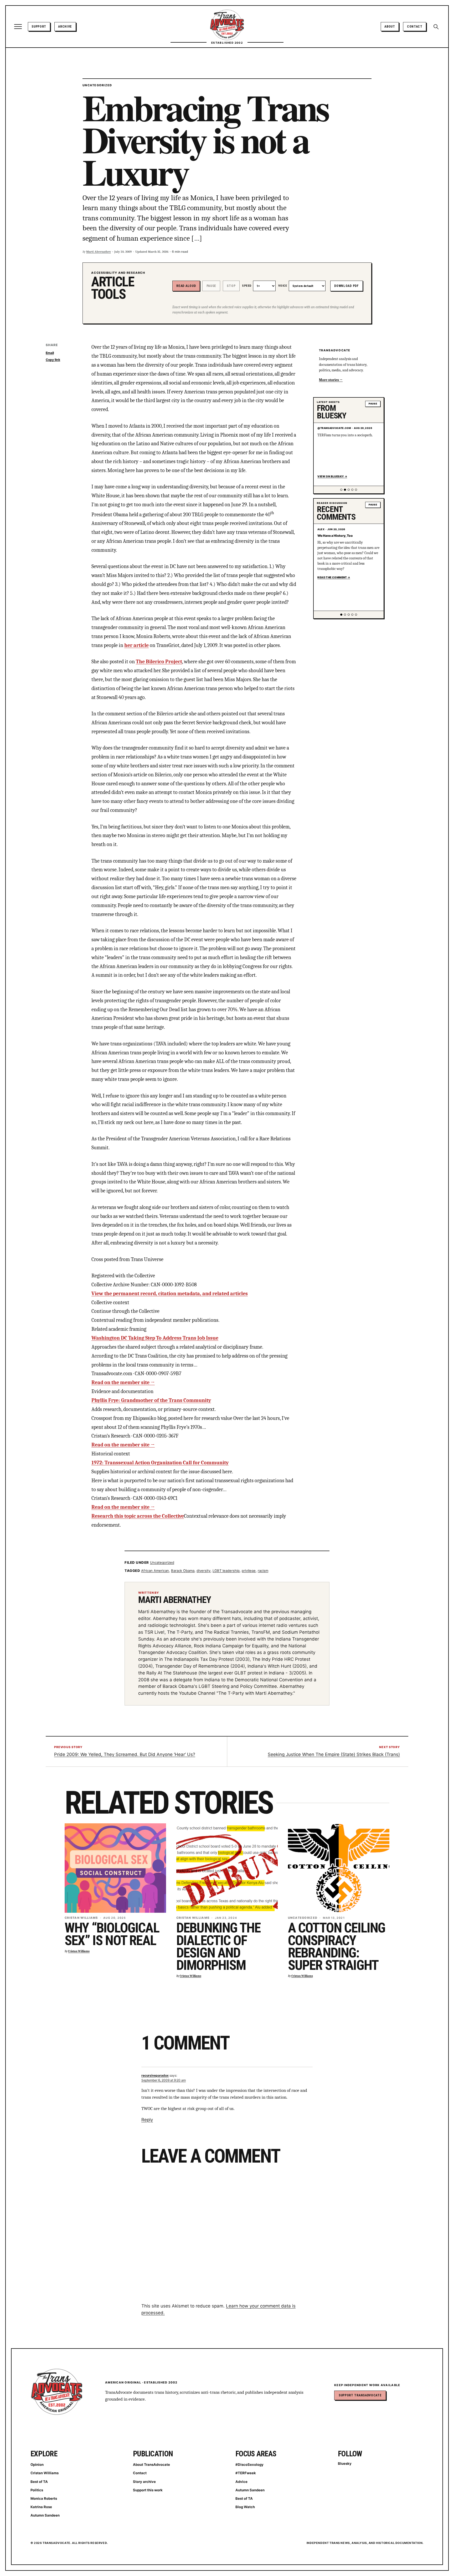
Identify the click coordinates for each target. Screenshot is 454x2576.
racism (263, 1571)
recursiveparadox (155, 2075)
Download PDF (346, 286)
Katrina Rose (41, 2507)
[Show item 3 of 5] (349, 490)
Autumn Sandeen (45, 2515)
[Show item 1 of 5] (341, 490)
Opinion (37, 2464)
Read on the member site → (123, 1382)
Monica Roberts (44, 2498)
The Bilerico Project (159, 662)
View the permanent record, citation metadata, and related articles (170, 1294)
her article (136, 645)
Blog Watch (245, 2507)
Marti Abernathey (99, 252)
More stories (329, 380)
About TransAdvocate (151, 2464)
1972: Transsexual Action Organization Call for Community (160, 1463)
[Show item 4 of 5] (352, 490)
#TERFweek (246, 2473)
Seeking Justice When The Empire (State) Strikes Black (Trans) (334, 1754)
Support (39, 26)
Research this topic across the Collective (138, 1516)
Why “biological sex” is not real (112, 1934)
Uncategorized (97, 85)
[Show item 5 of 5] (356, 490)
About (390, 26)
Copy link (53, 360)
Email (50, 353)
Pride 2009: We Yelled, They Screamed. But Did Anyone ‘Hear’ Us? (125, 1754)
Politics (37, 2490)
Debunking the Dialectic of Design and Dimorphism (218, 1947)
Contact (415, 26)
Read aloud (186, 286)
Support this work (148, 2490)
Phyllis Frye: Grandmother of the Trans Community (151, 1400)
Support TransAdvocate (360, 2395)
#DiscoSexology (249, 2464)
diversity (203, 1571)
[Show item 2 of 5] (345, 490)
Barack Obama (183, 1571)
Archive (65, 26)
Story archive (144, 2482)
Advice (241, 2482)
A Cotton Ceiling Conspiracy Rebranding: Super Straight (337, 1947)
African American (155, 1571)
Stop (231, 286)
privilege (249, 1571)
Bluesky (345, 2463)
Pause (211, 286)
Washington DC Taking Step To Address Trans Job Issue (155, 1338)
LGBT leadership (226, 1571)
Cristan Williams (81, 1918)
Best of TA (39, 2482)
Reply (147, 2120)
